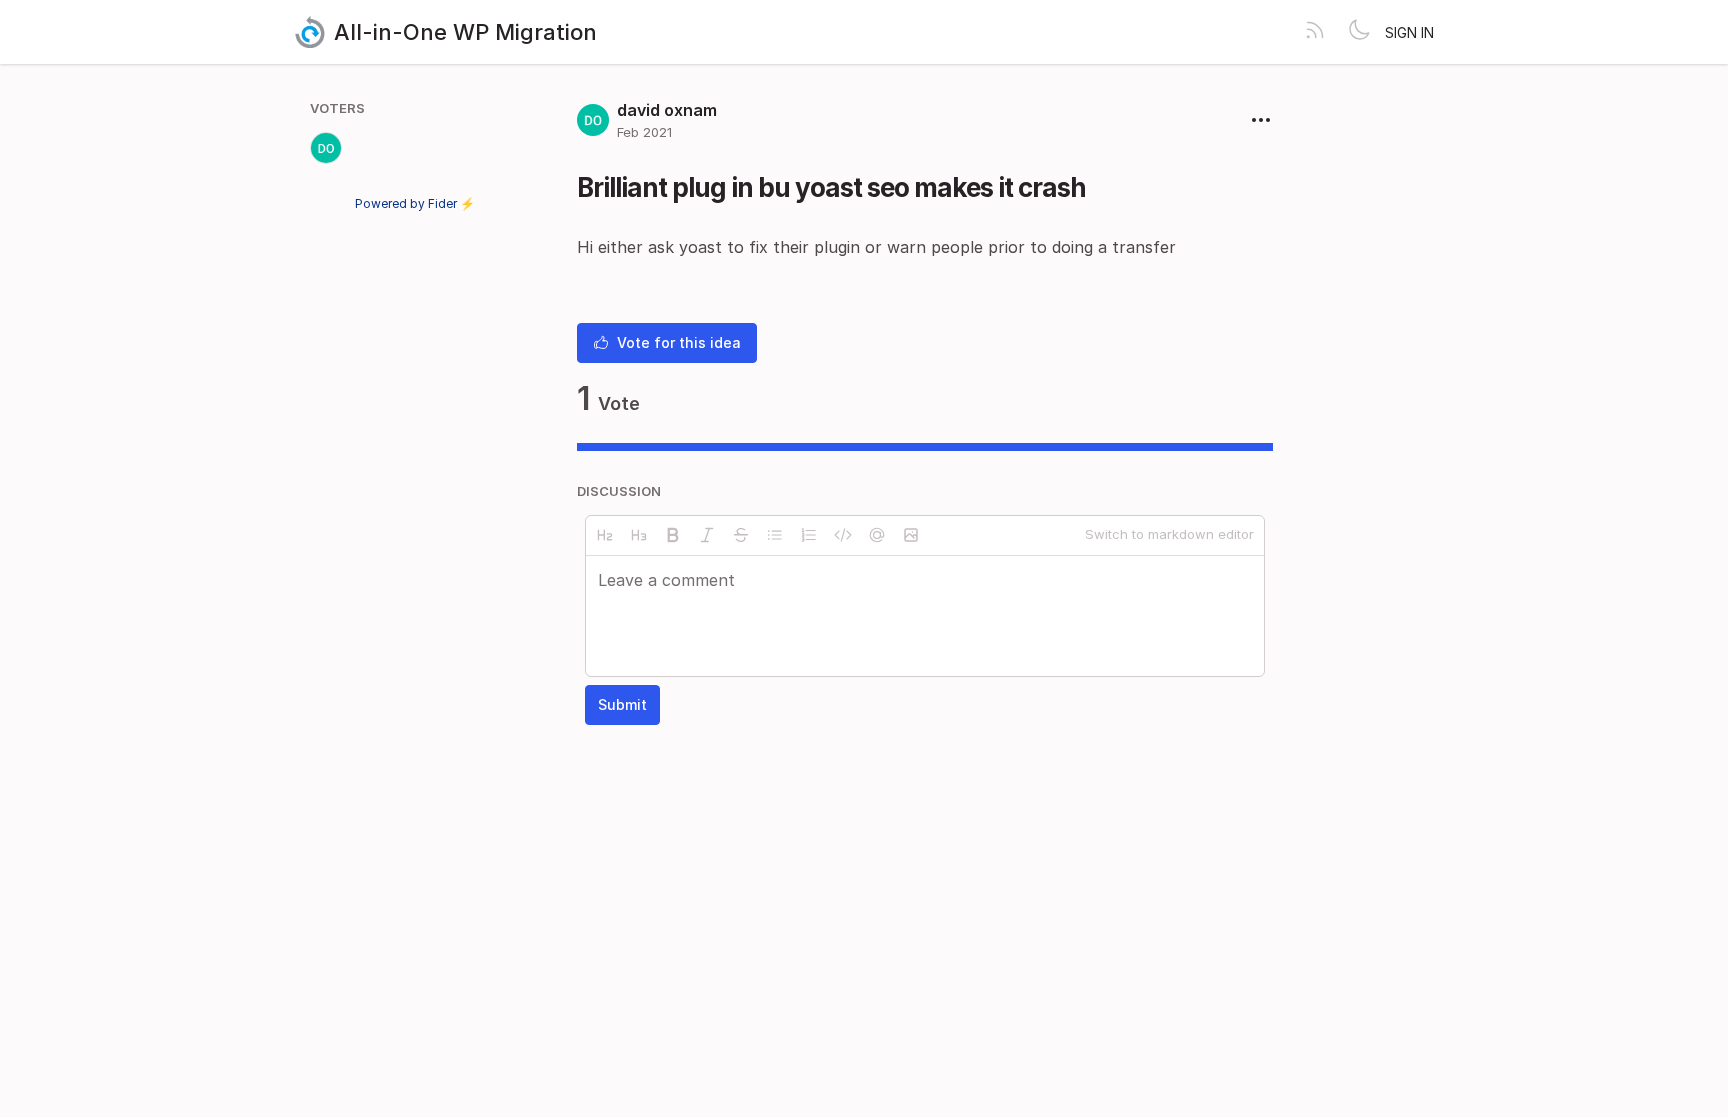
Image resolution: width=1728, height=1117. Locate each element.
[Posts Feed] (1315, 32)
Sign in (1409, 32)
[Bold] (673, 535)
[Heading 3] (639, 535)
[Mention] (877, 535)
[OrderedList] (809, 535)
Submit (622, 704)
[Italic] (707, 535)
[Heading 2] (605, 535)
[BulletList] (775, 535)
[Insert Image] (911, 535)
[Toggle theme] (1359, 32)
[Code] (843, 535)
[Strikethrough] (741, 535)
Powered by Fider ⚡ (415, 203)
